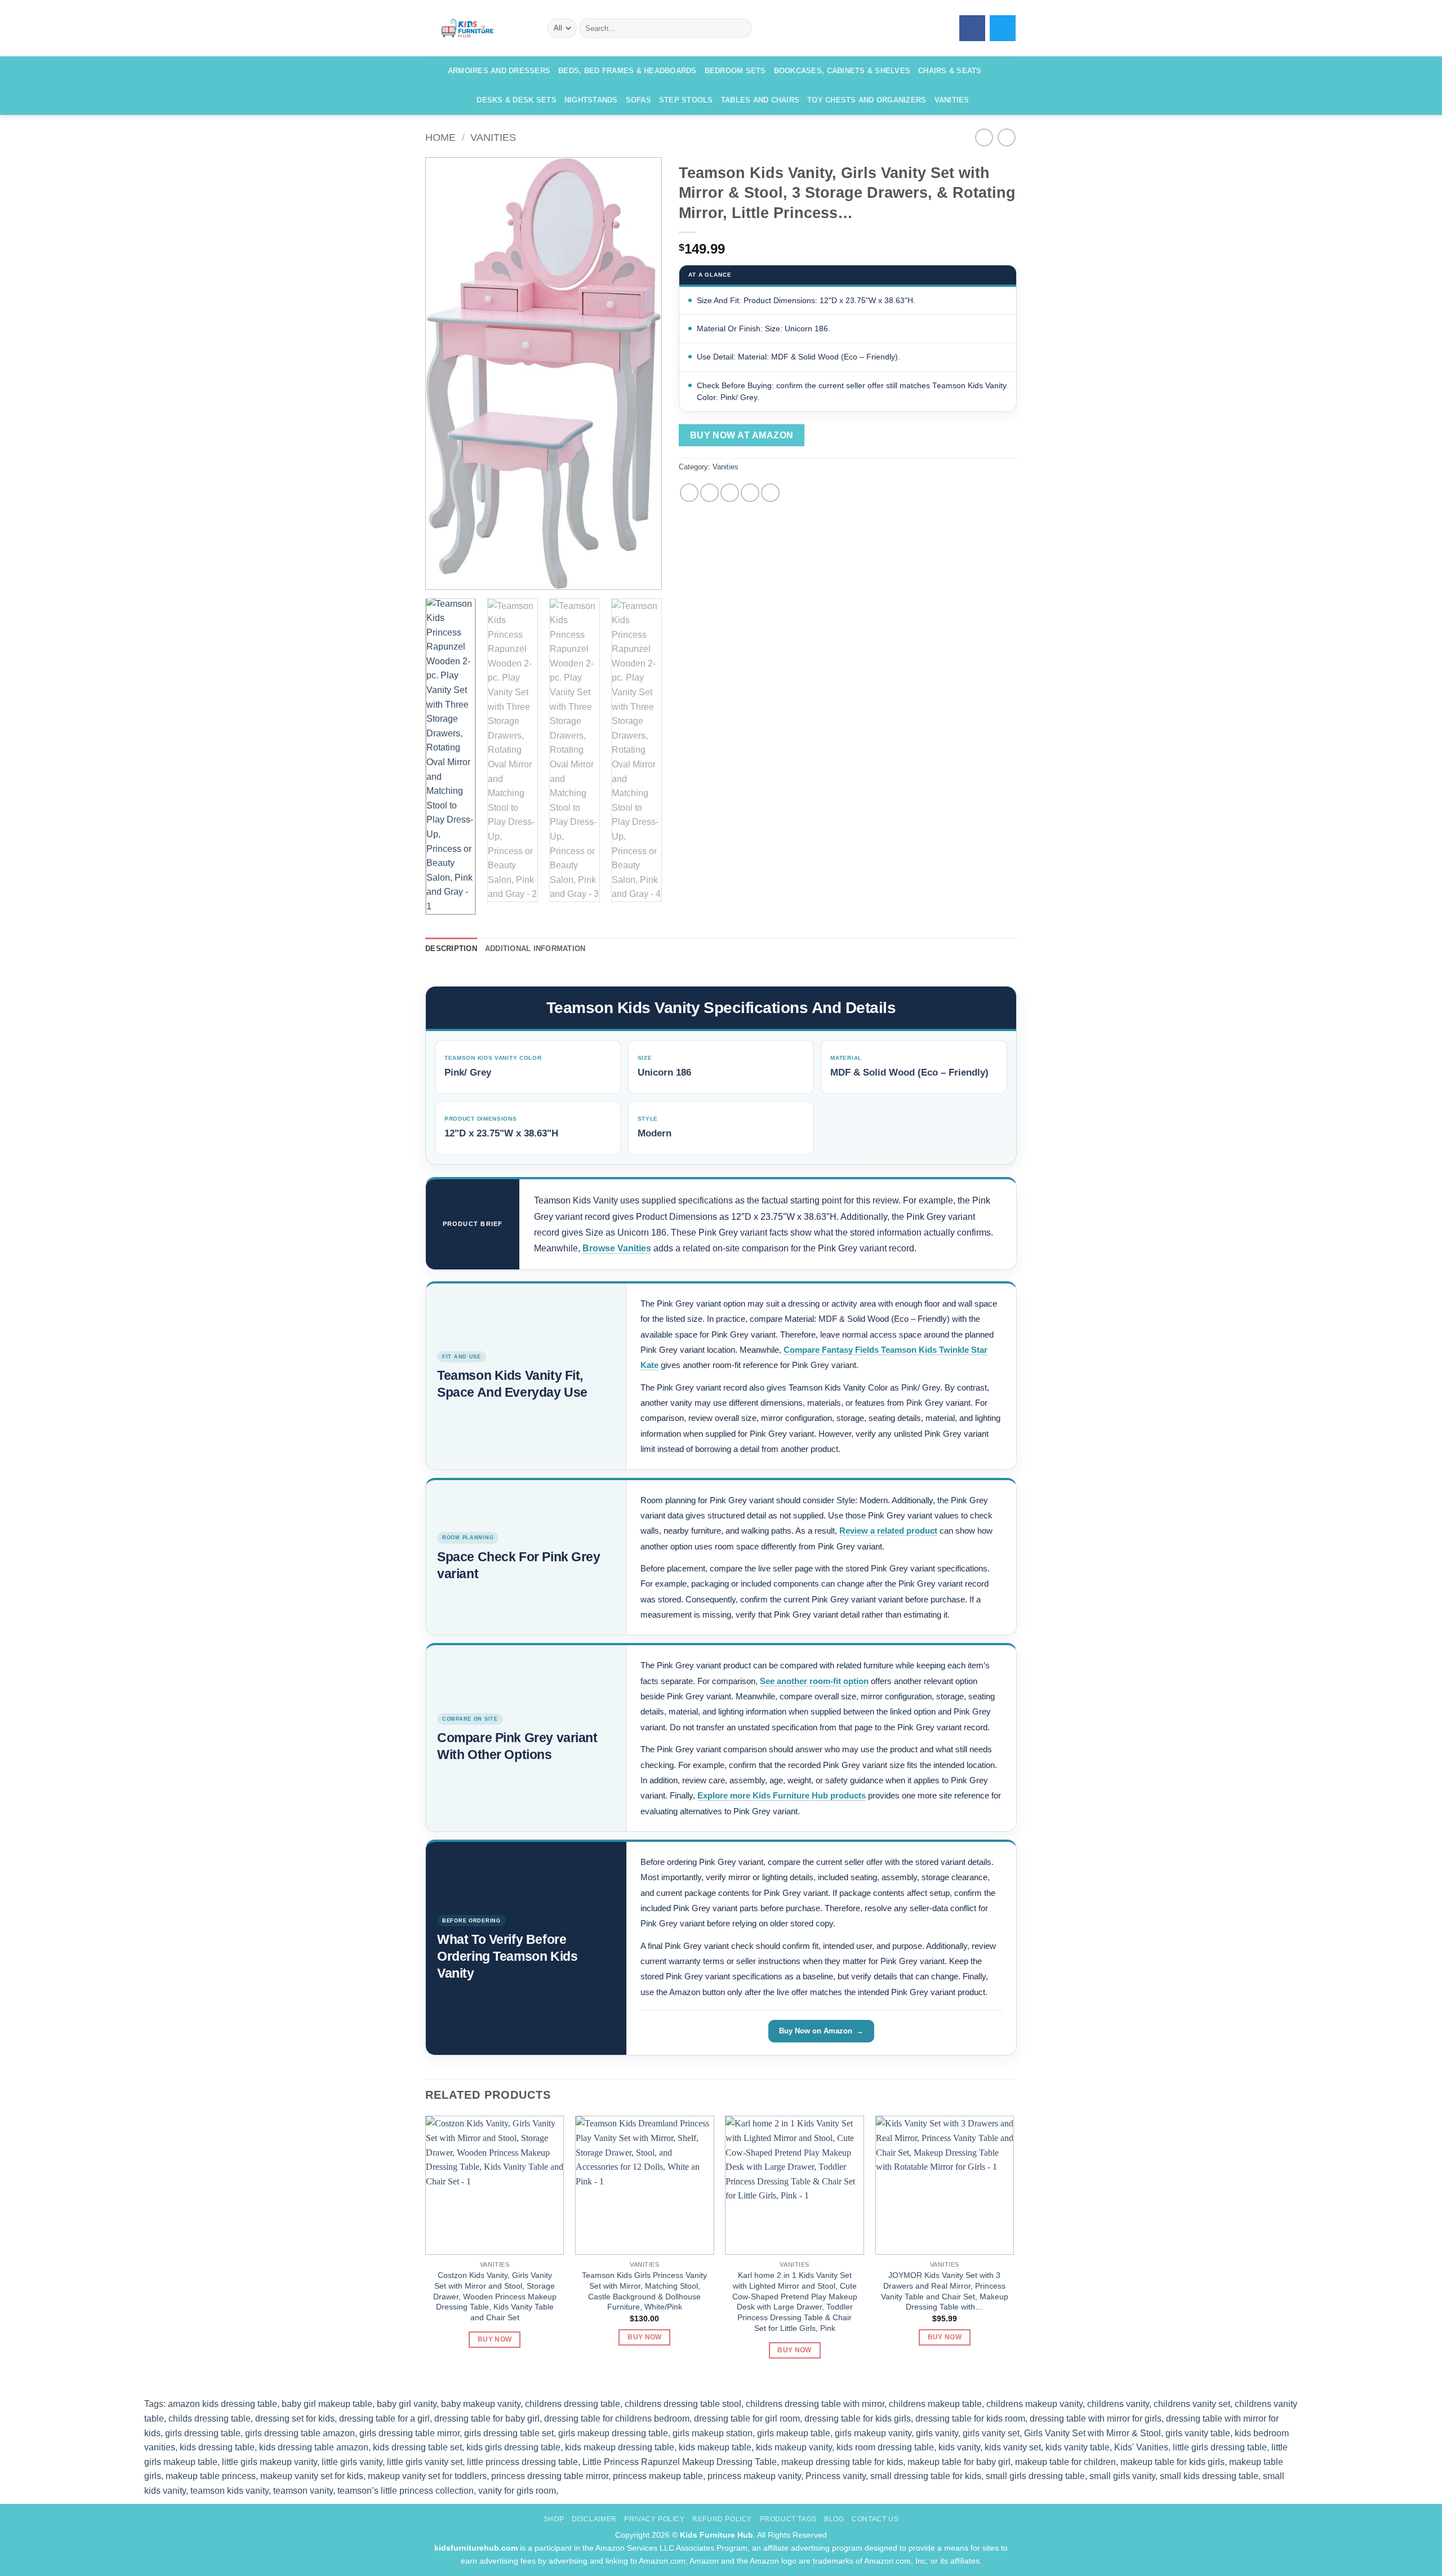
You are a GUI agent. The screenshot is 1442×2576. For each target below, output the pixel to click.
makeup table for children (1065, 2462)
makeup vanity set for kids (312, 2476)
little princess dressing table (522, 2462)
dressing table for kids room (970, 2419)
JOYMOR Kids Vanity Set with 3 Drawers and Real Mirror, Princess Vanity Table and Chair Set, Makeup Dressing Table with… (945, 2291)
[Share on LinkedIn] (770, 493)
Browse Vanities (617, 1248)
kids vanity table (1078, 2447)
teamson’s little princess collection (406, 2491)
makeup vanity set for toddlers (427, 2476)
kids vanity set (1013, 2447)
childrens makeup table (935, 2404)
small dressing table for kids (926, 2476)
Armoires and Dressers (499, 71)
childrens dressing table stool (683, 2404)
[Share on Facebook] (689, 493)
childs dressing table (210, 2419)
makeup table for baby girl (959, 2462)
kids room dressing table (885, 2447)
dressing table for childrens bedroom (617, 2419)
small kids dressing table (1209, 2476)
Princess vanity (836, 2476)
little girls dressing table (1220, 2447)
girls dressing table (203, 2433)
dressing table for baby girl (487, 2419)
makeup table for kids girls (1172, 2462)
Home (440, 137)
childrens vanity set (1192, 2404)
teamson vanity (303, 2491)
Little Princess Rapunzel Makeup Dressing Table (680, 2462)
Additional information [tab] (535, 949)
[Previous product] (1006, 137)
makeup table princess (211, 2476)
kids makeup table (715, 2447)
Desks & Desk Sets (516, 100)
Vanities (952, 100)
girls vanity (937, 2433)
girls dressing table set (509, 2433)
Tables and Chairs (760, 100)
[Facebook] (972, 28)
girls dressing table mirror (410, 2433)
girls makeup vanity (873, 2433)
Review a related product (888, 1531)
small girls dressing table (1035, 2476)
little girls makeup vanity (270, 2462)
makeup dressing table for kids (842, 2462)
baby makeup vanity (481, 2404)
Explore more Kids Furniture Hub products (782, 1795)
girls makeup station (713, 2433)
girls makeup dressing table (613, 2433)
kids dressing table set (417, 2447)
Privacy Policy (655, 2519)
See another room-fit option (814, 1681)
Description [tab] (451, 949)
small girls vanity (1122, 2476)
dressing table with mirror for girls (1096, 2419)
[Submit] (742, 28)
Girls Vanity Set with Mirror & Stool (1092, 2433)
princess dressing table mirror (550, 2476)
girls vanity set (991, 2433)
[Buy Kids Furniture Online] (478, 28)
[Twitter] (1003, 28)
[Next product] (984, 137)
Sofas (638, 100)
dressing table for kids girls (858, 2419)
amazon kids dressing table (222, 2404)
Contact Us (875, 2519)
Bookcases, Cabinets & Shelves (842, 71)
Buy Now (495, 2339)
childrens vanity (1118, 2404)
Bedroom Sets (735, 71)
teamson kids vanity (230, 2491)
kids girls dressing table (513, 2447)
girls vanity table (1198, 2433)
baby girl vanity (407, 2404)
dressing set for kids (295, 2419)
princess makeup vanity (754, 2476)
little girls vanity (352, 2462)
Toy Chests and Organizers (867, 100)
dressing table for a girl (384, 2419)
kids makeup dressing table (620, 2447)
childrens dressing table (573, 2404)
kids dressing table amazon (314, 2447)
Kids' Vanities (1141, 2447)
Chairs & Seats (950, 71)
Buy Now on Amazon (816, 2031)
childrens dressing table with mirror (815, 2404)
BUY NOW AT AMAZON (742, 435)
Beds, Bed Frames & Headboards (627, 71)
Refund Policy (722, 2519)
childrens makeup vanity (1034, 2404)
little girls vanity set (425, 2462)
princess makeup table (658, 2476)
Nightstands (591, 100)
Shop (554, 2519)
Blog (834, 2519)
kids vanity (959, 2447)
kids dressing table (217, 2447)
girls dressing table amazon (300, 2433)
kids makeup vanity (794, 2447)
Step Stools (686, 100)
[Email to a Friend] (730, 493)
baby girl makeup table (327, 2404)
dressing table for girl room (747, 2419)
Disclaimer (594, 2519)
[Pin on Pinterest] (750, 493)
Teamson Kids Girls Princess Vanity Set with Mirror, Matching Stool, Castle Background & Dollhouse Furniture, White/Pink (644, 2291)
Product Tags (788, 2519)
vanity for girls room (517, 2491)
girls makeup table (794, 2433)
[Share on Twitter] (709, 493)
